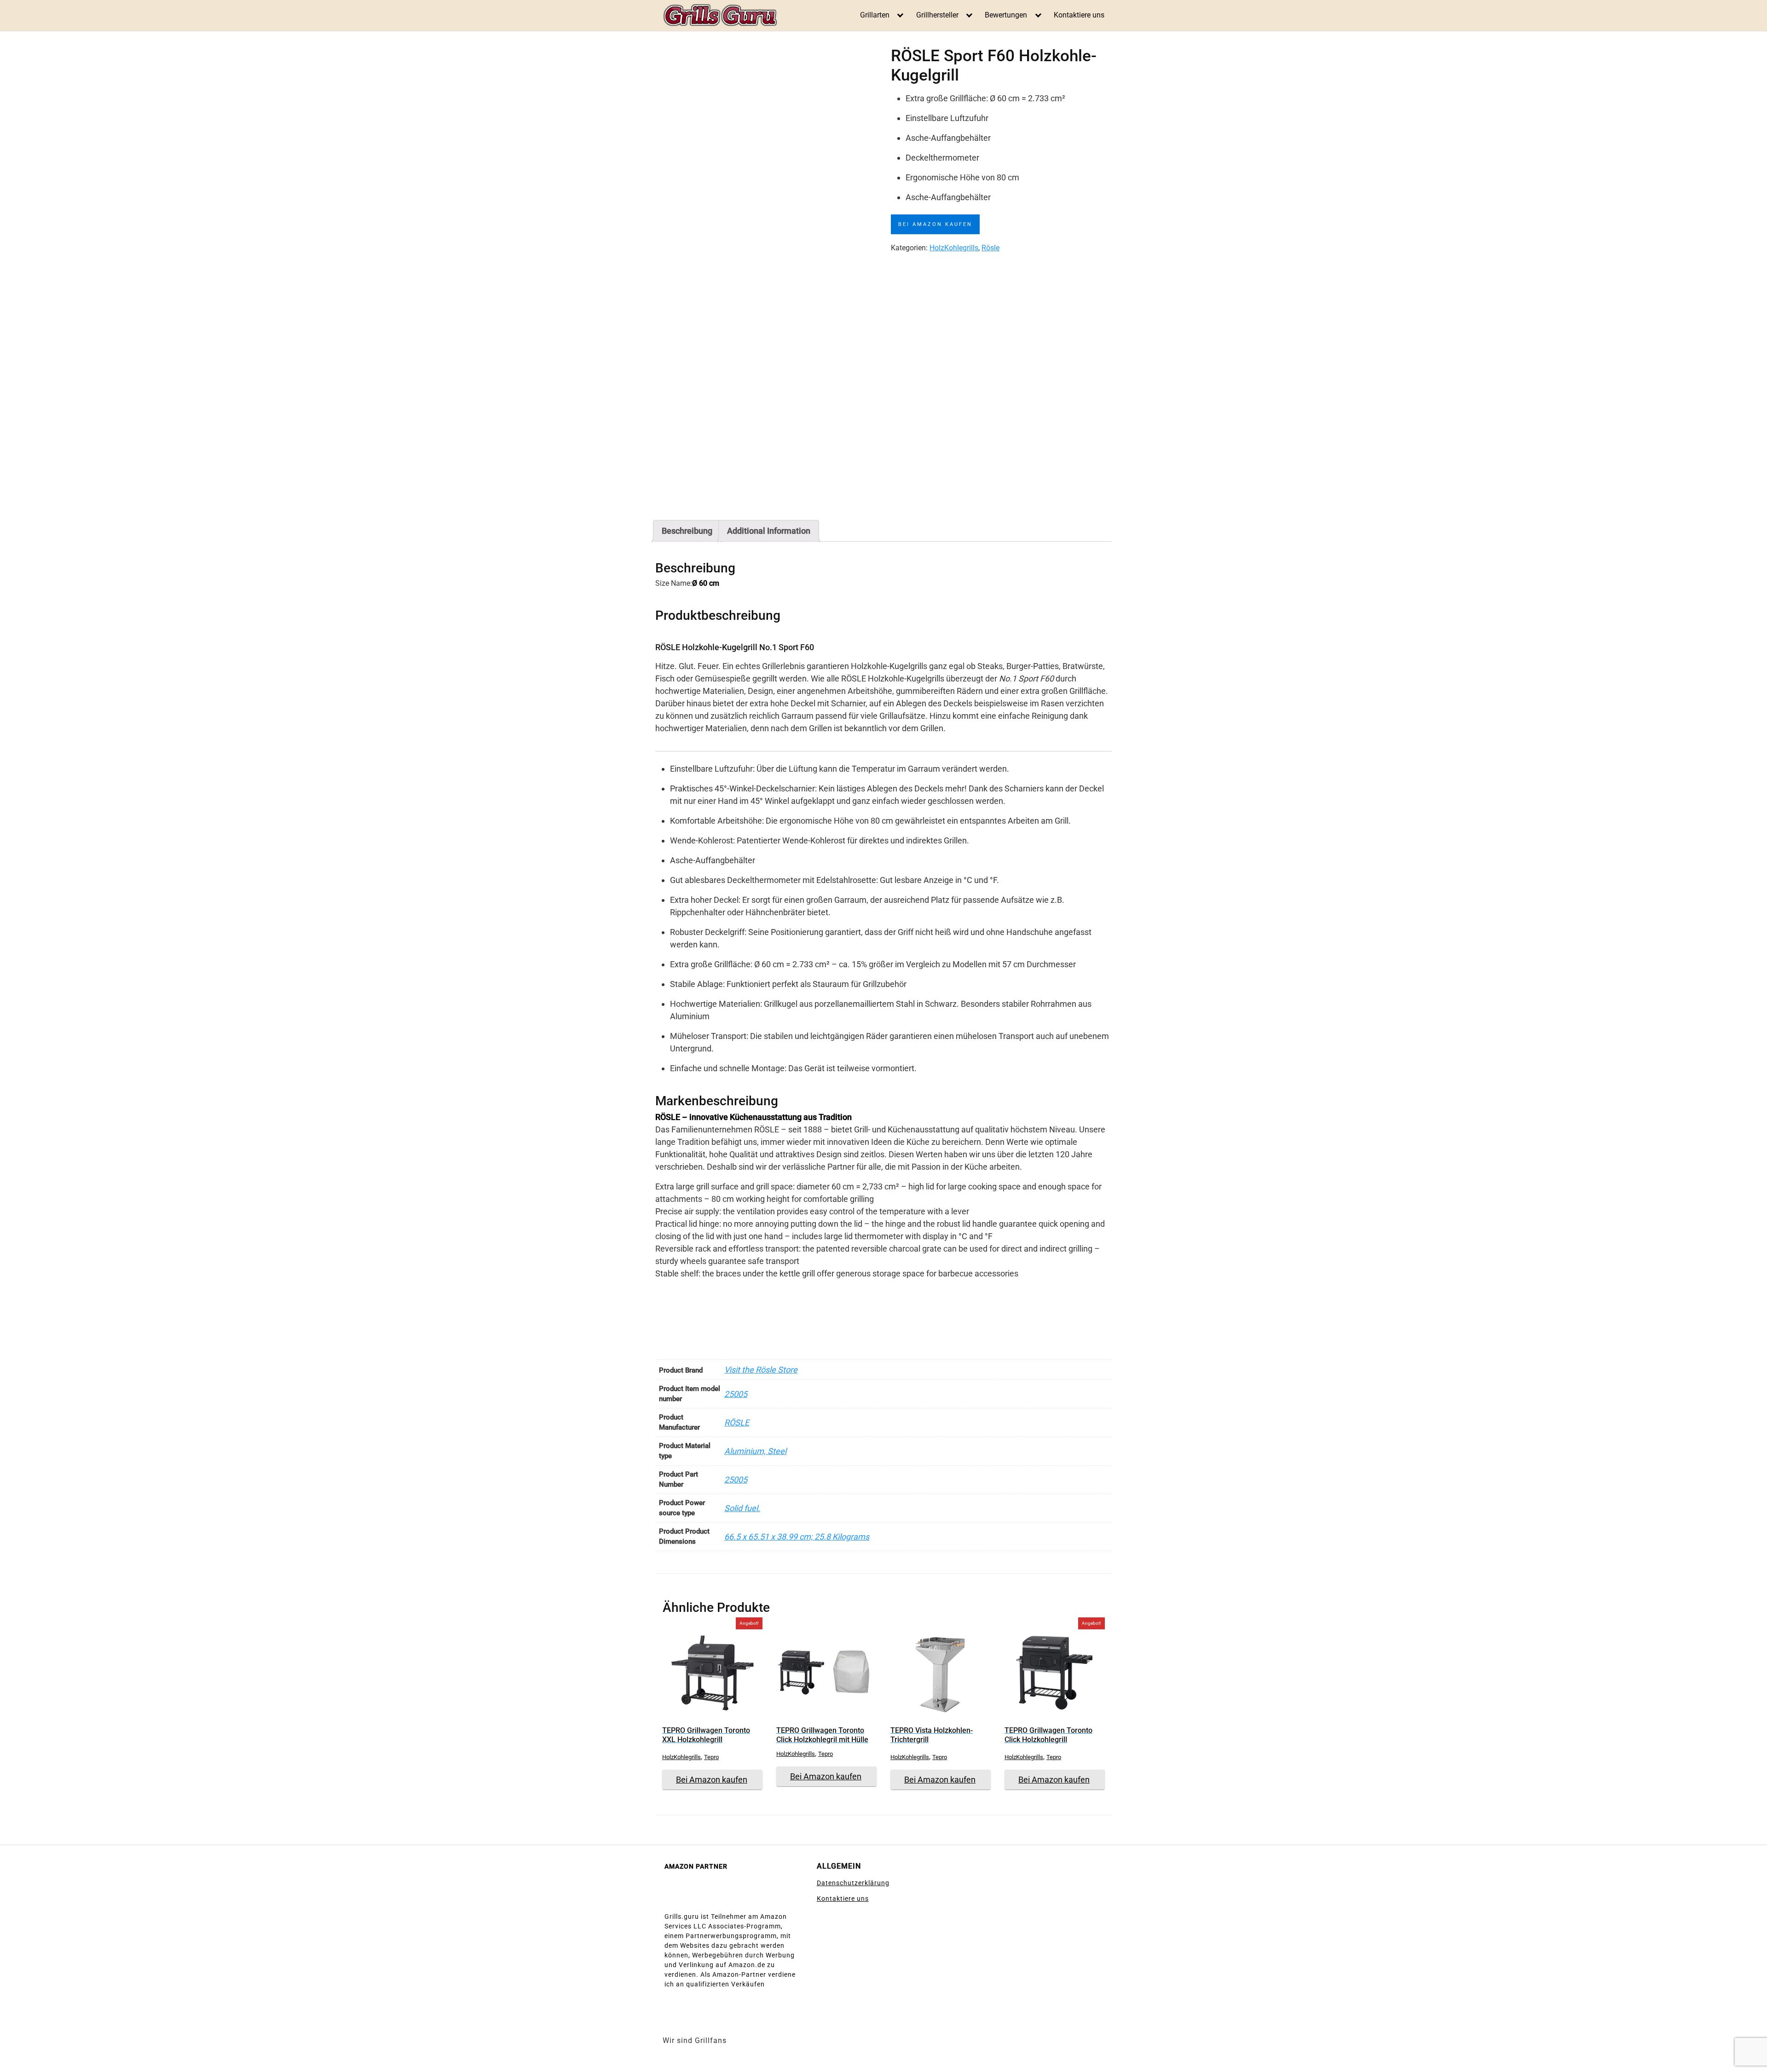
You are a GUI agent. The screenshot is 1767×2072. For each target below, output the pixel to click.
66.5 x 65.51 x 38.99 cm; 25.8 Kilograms (797, 1537)
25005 (736, 1394)
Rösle (990, 248)
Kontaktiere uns (1079, 15)
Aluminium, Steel (755, 1451)
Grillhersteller (937, 15)
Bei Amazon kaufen (935, 224)
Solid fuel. (742, 1508)
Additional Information (769, 531)
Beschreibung (687, 531)
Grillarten (875, 15)
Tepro (711, 1757)
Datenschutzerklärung (853, 1883)
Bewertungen (1006, 15)
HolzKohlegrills (954, 248)
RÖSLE (737, 1423)
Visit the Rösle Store (761, 1370)
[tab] (687, 531)
